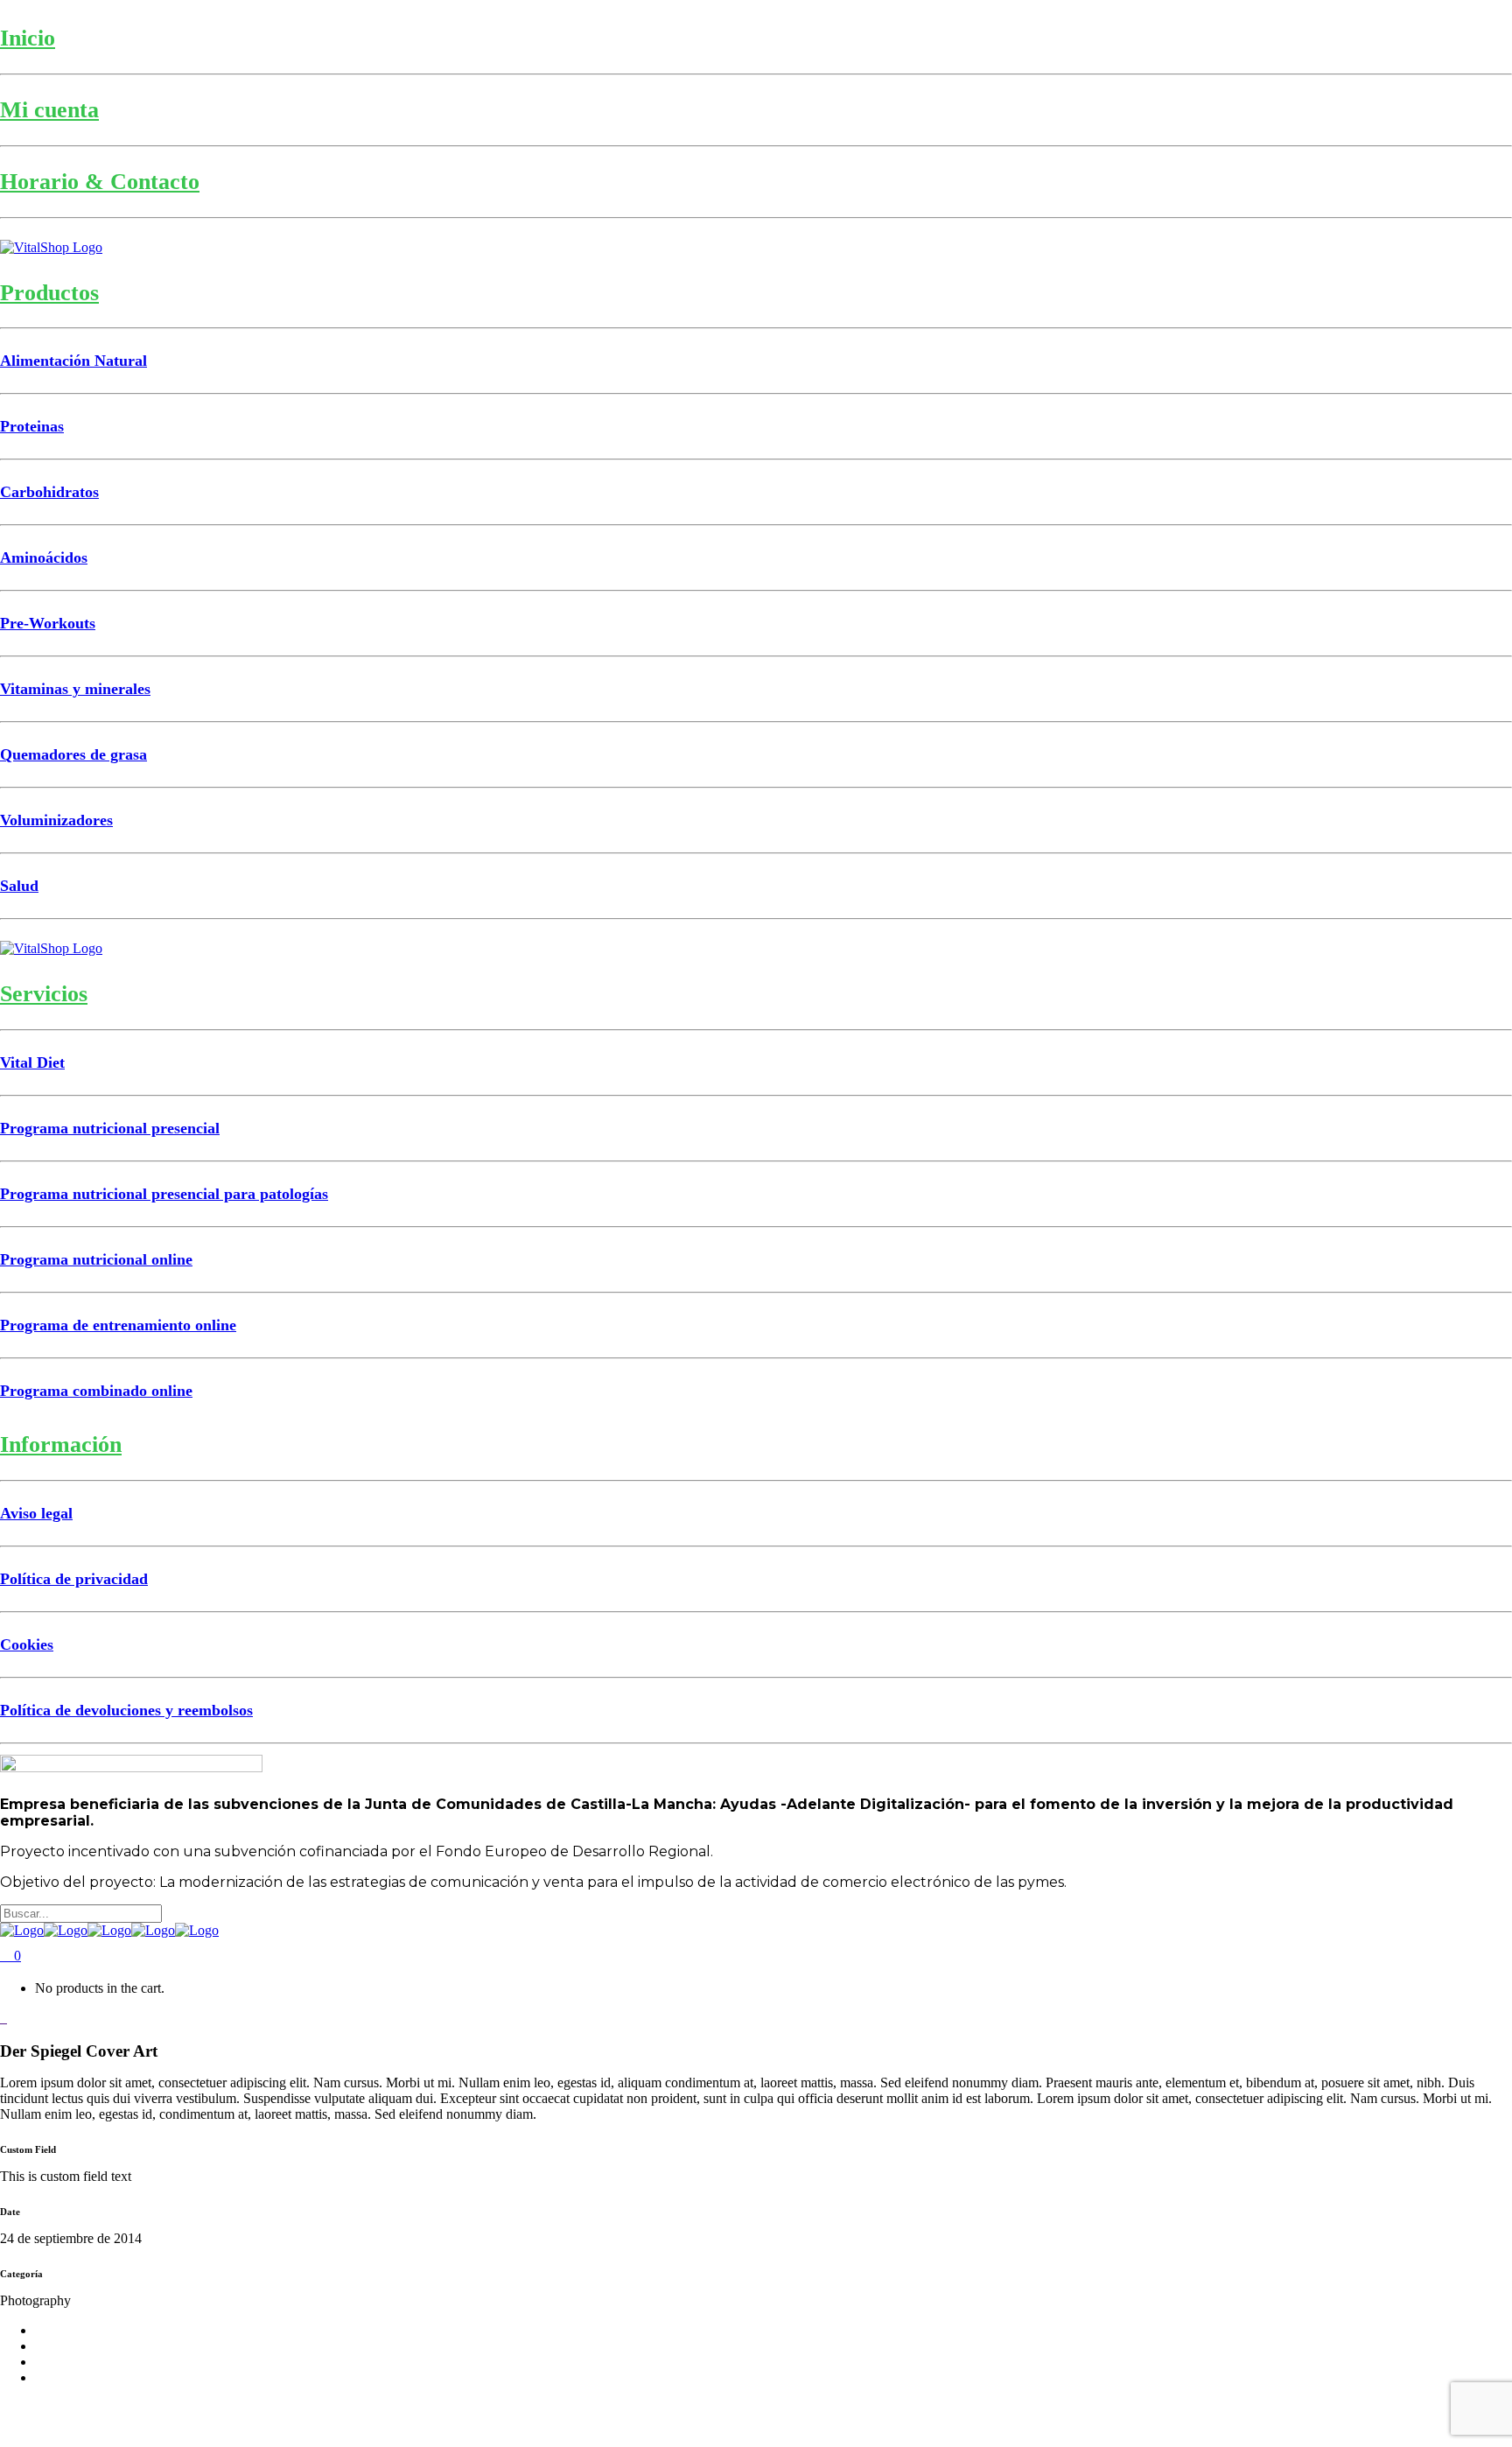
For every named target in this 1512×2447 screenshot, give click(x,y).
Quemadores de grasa (73, 754)
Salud (19, 886)
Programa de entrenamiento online (118, 1325)
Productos (49, 293)
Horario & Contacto (100, 182)
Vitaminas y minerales (75, 689)
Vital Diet (32, 1062)
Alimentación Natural (73, 361)
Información (61, 1444)
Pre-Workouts (48, 623)
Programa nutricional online (96, 1259)
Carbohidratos (49, 492)
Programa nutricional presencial (110, 1128)
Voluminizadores (56, 820)
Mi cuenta (49, 110)
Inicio (28, 38)
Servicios (44, 994)
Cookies (27, 1644)
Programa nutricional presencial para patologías (164, 1194)
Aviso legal (36, 1513)
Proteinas (32, 426)
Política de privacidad (74, 1579)
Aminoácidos (44, 557)
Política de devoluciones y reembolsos (126, 1710)
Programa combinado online (96, 1391)
